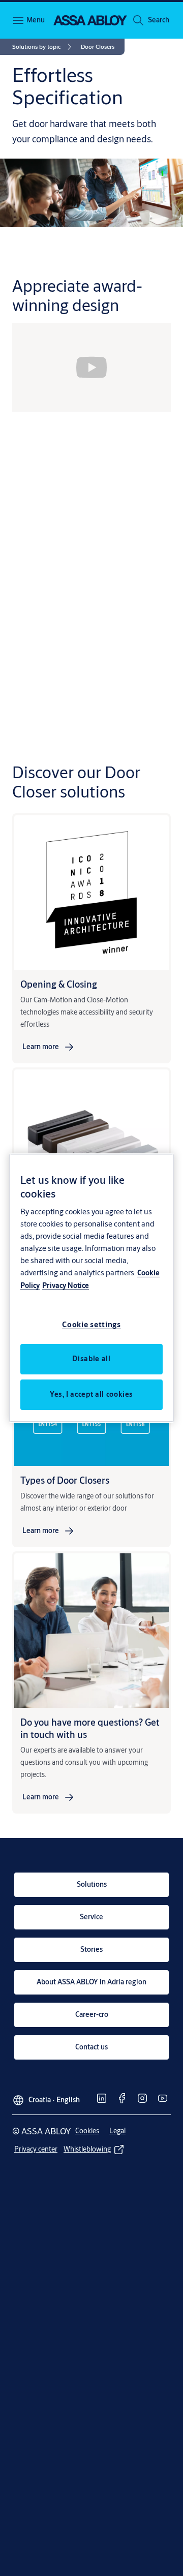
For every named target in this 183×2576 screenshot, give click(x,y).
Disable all (91, 1359)
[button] (159, 20)
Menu (36, 20)
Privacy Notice (66, 1285)
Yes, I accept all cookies (91, 1394)
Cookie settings (91, 1324)
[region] (91, 1288)
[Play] (91, 367)
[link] (43, 47)
